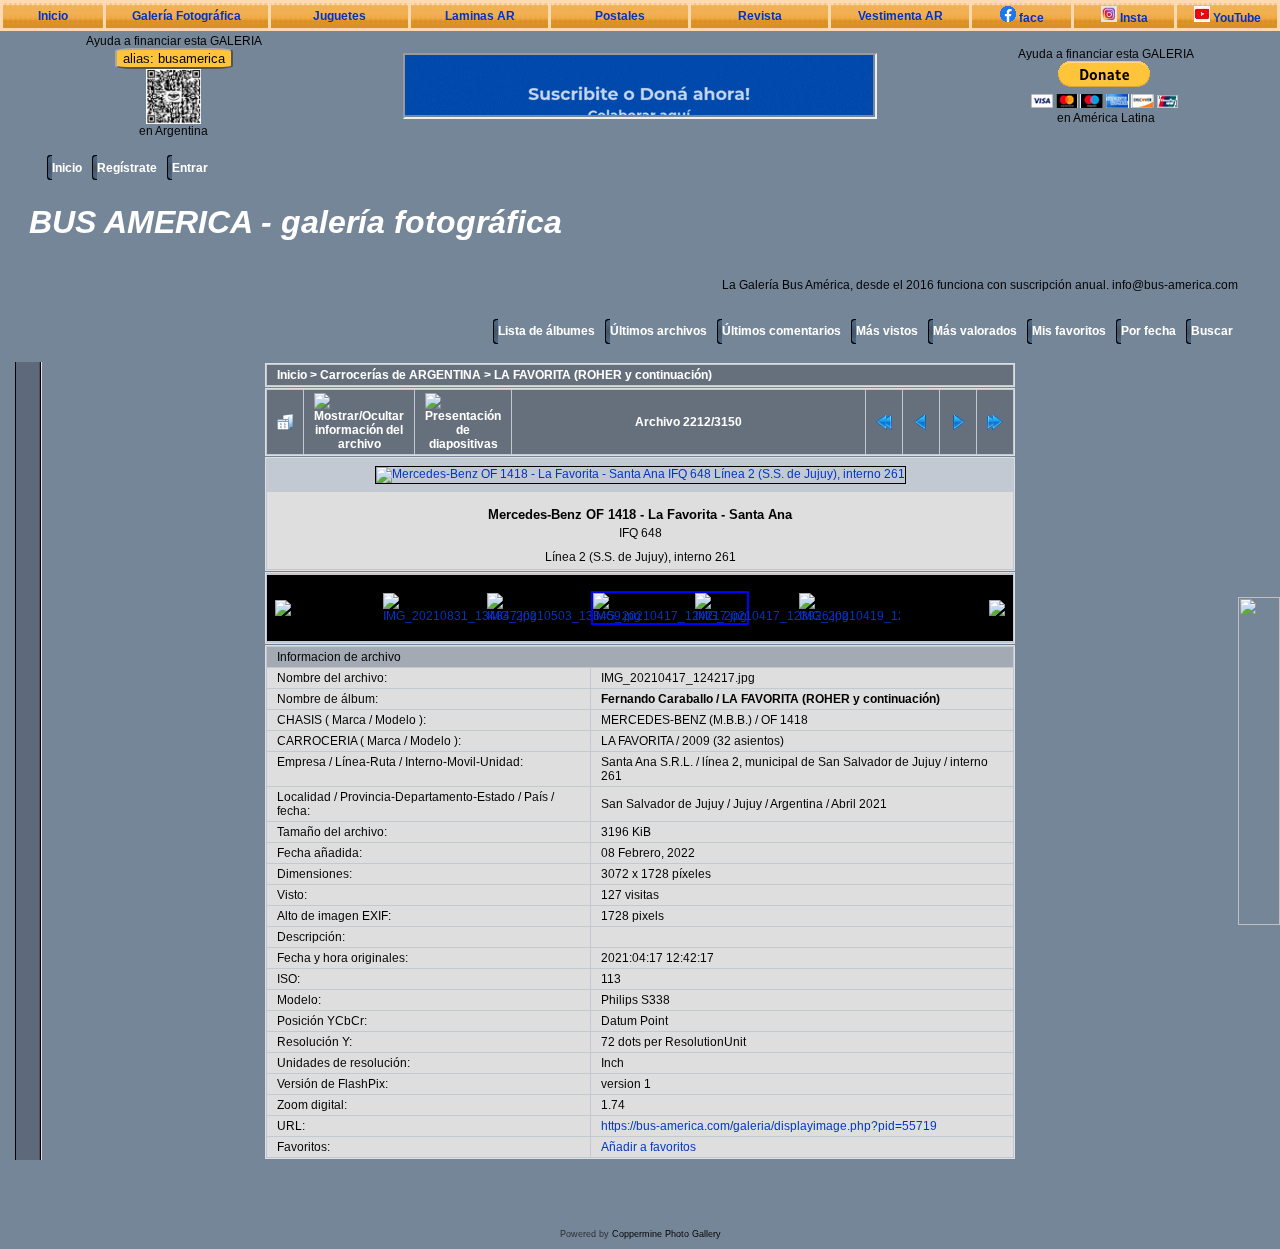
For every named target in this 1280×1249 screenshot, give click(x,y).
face (1030, 18)
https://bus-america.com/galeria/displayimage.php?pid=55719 (769, 1126)
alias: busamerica (174, 58)
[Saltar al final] (995, 422)
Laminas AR (480, 16)
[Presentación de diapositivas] (463, 422)
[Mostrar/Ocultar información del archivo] (359, 422)
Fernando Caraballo (657, 699)
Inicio (53, 16)
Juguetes (339, 16)
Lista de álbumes (546, 331)
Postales (620, 16)
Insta (1132, 18)
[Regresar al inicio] (884, 422)
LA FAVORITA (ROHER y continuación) (603, 375)
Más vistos (887, 331)
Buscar (1212, 331)
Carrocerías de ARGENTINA (400, 375)
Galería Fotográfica (186, 16)
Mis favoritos (1069, 331)
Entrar (190, 168)
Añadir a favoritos (648, 1147)
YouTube (1235, 18)
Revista (760, 16)
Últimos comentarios (781, 331)
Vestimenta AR (900, 16)
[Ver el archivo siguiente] (958, 422)
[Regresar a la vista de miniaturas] (285, 422)
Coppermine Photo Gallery (666, 1234)
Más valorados (975, 331)
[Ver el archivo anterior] (921, 422)
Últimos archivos (658, 331)
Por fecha (1148, 331)
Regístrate (127, 168)
